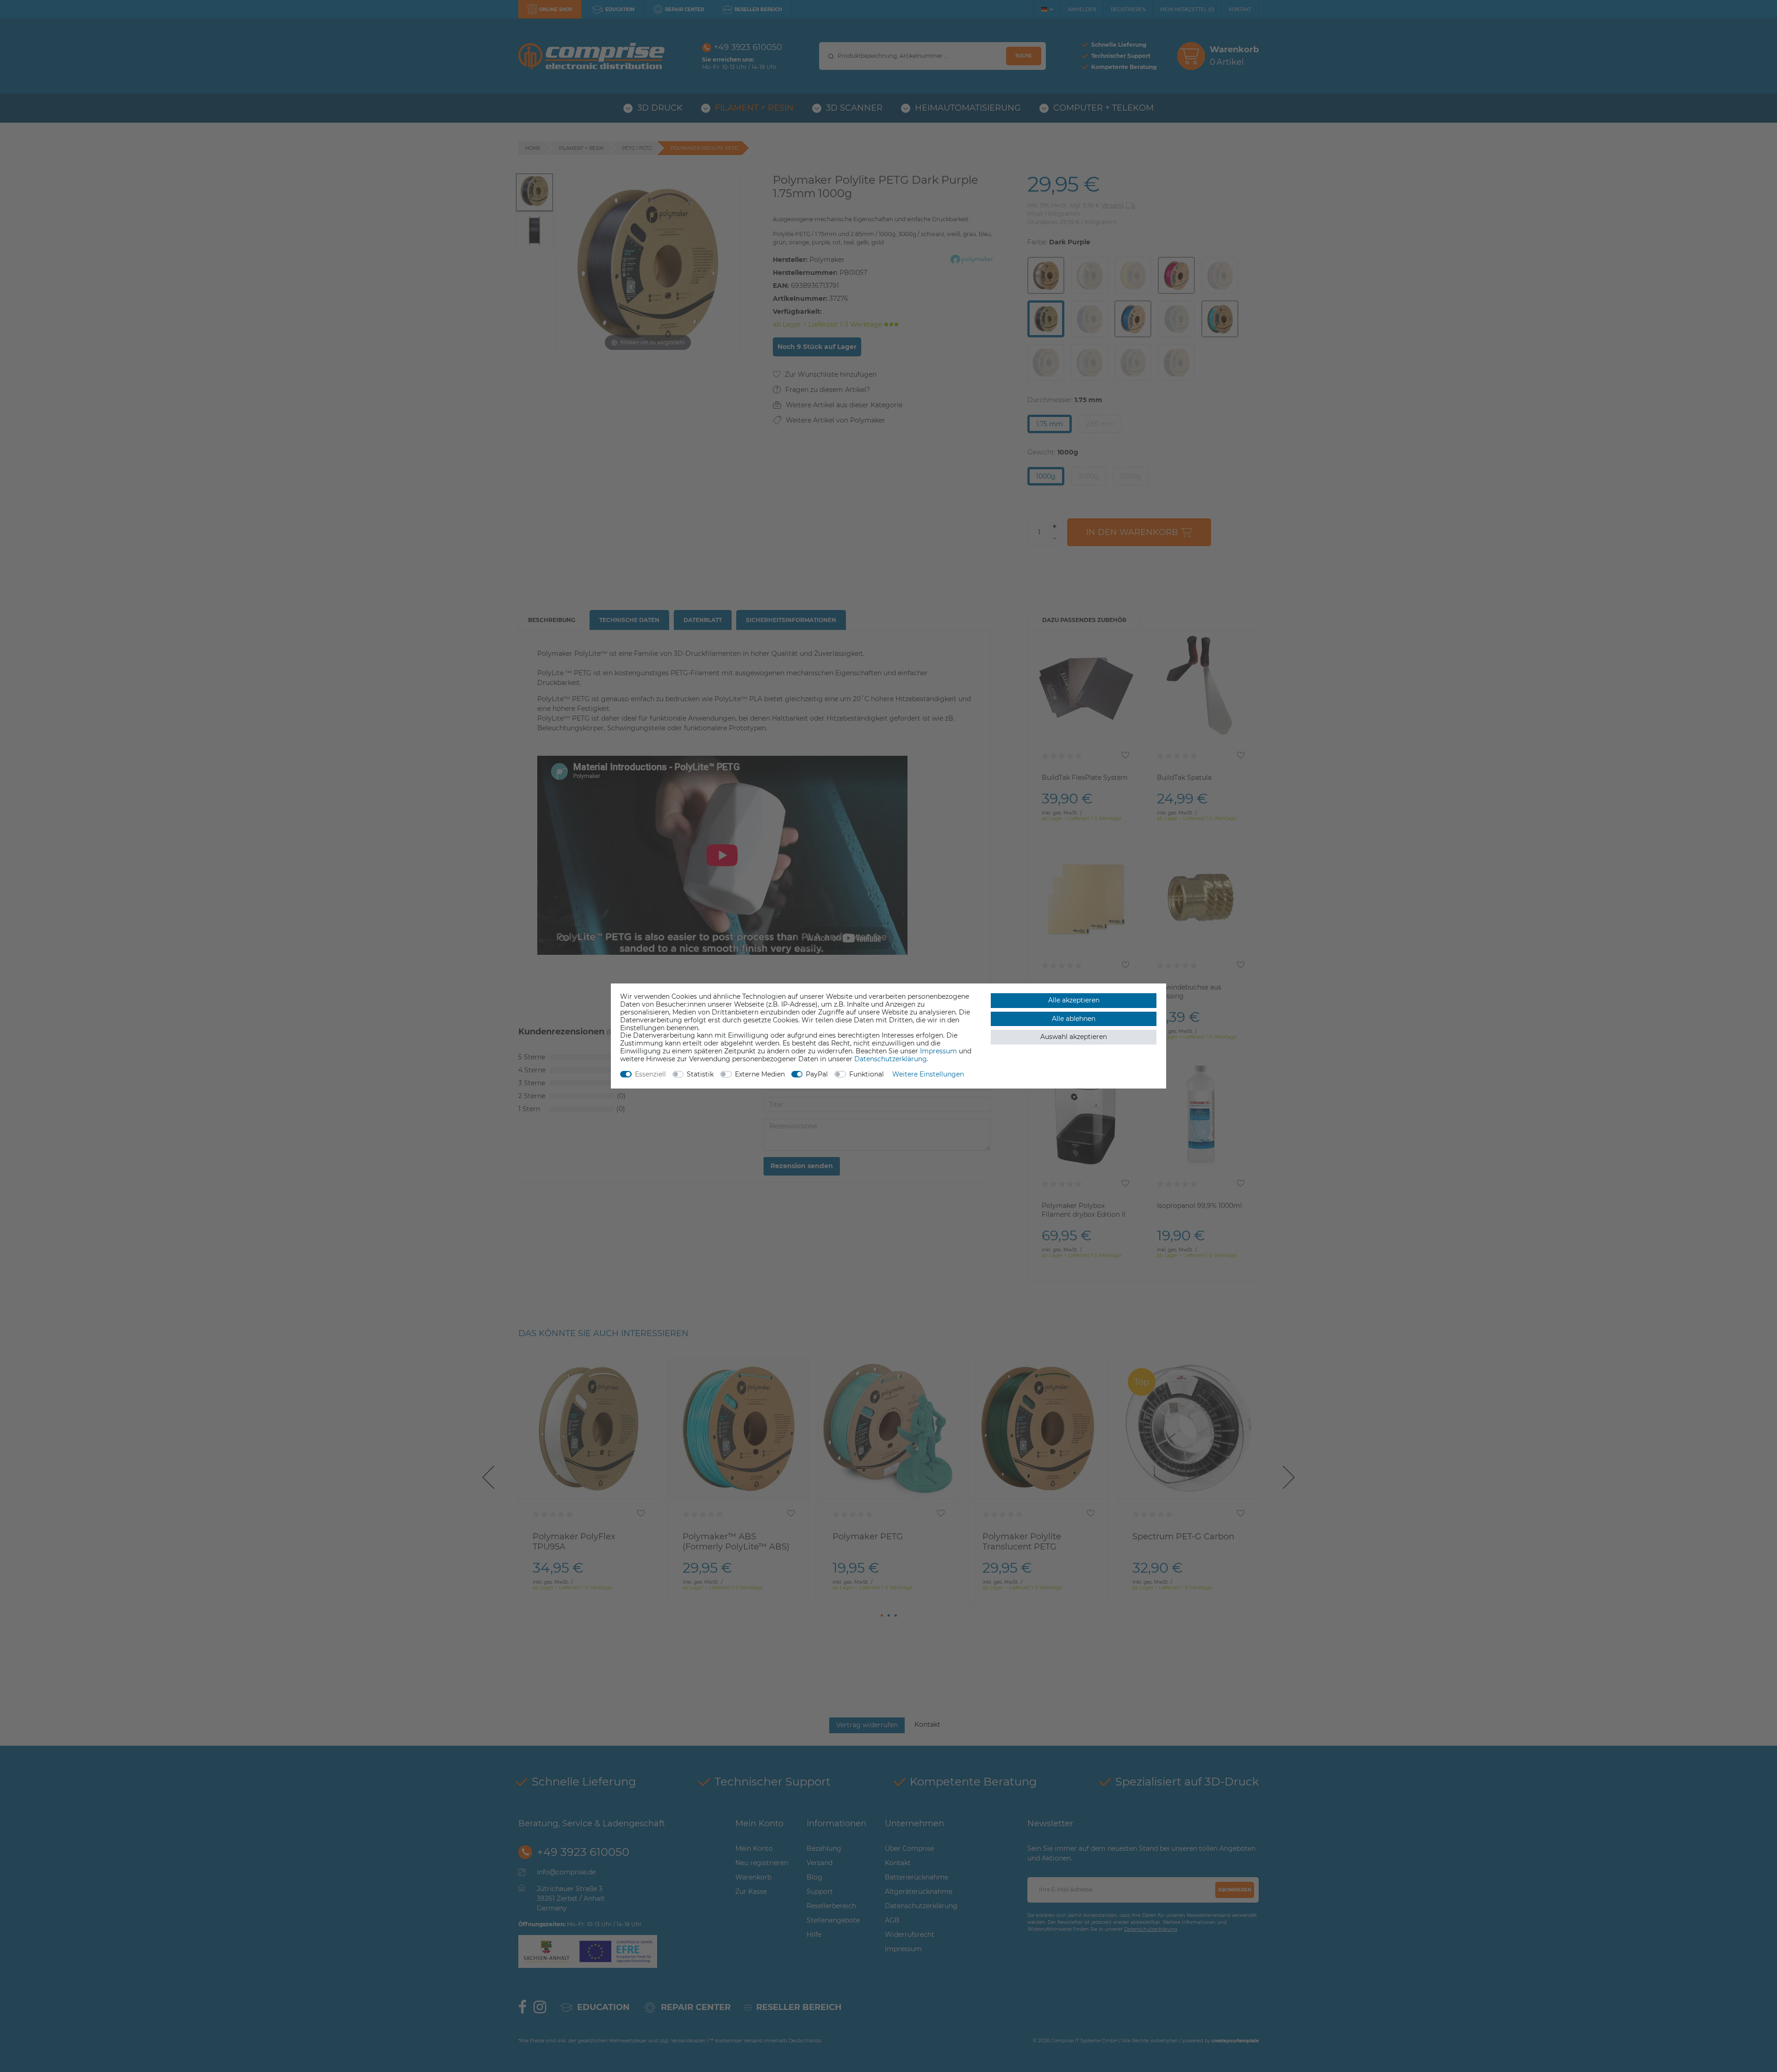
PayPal (817, 1074)
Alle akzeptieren (1074, 1000)
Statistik (700, 1074)
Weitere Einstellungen (928, 1074)
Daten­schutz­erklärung (891, 1059)
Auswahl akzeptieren (1074, 1037)
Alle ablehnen (1074, 1019)
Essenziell (650, 1074)
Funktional (867, 1074)
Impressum (938, 1051)
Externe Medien (760, 1074)
